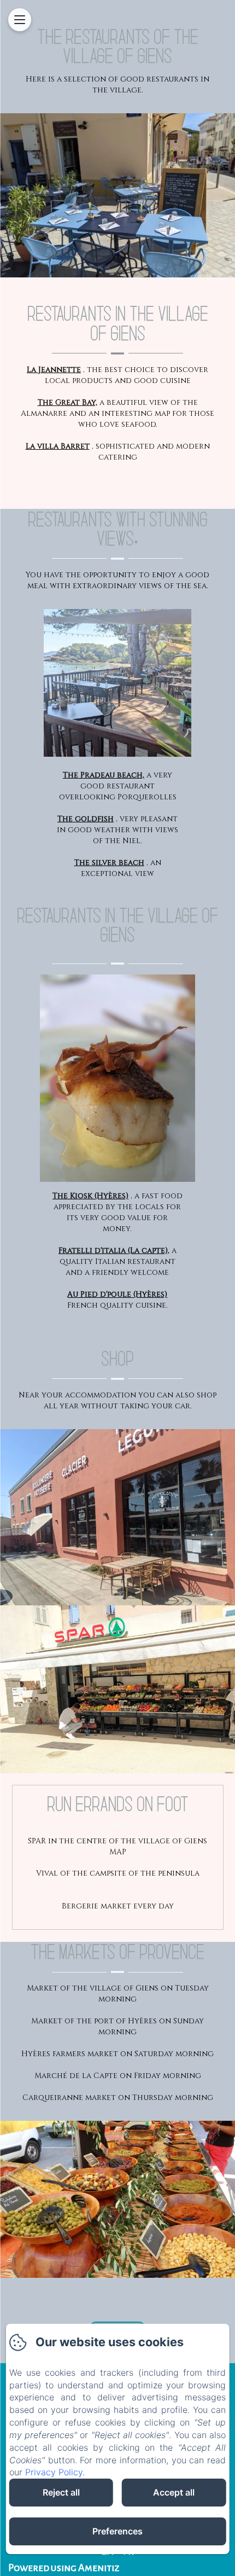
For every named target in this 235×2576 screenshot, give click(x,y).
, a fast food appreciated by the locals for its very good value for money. (117, 1212)
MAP (118, 1852)
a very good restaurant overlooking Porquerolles (118, 786)
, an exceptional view (118, 868)
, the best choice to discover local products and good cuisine (117, 375)
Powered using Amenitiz (64, 2568)
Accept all (174, 2492)
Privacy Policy (54, 2472)
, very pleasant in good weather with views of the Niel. (117, 830)
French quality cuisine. (117, 1300)
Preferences (117, 2531)
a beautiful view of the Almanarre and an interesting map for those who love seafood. (117, 413)
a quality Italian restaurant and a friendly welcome (117, 1261)
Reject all (61, 2492)
